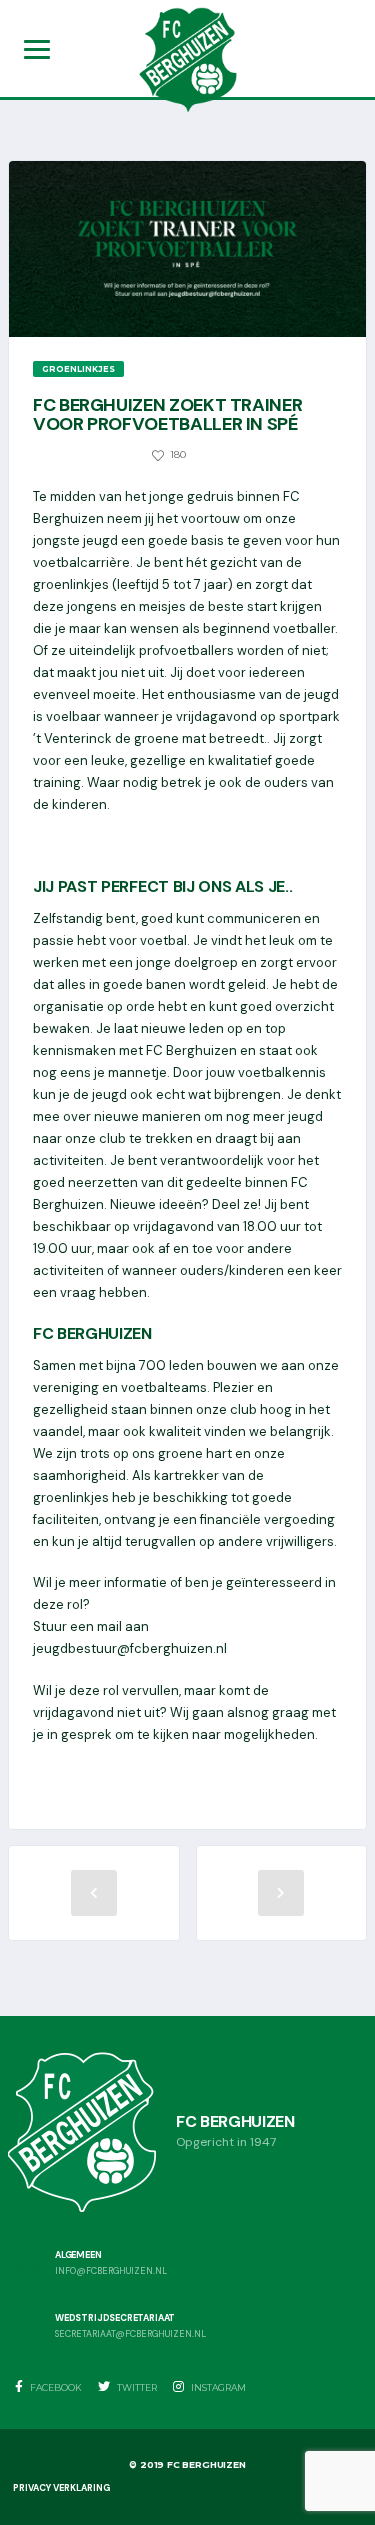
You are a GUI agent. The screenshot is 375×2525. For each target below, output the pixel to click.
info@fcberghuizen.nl (111, 2271)
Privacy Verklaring (61, 2488)
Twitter (136, 2387)
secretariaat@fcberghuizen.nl (130, 2334)
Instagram (217, 2387)
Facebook (55, 2387)
